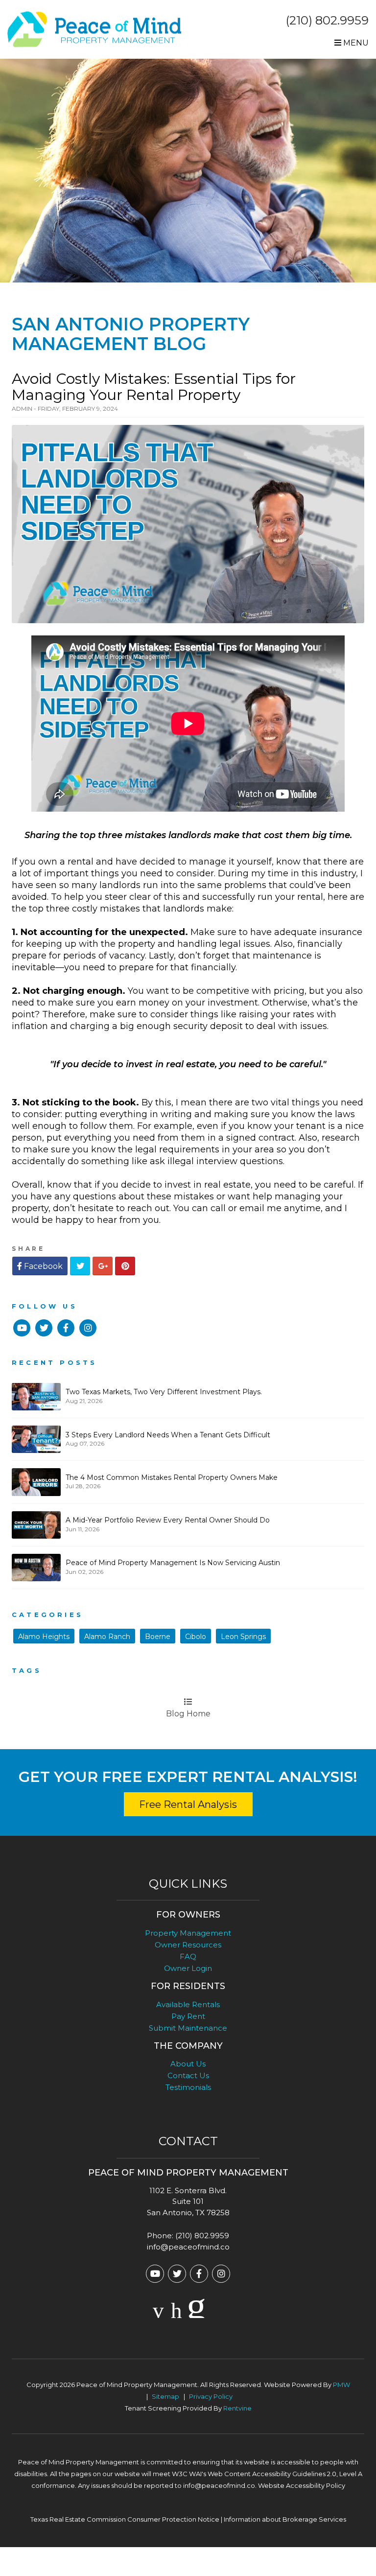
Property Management (188, 1933)
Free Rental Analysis (188, 1804)
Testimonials (188, 2087)
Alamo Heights (44, 1637)
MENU (355, 43)
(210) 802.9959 (327, 20)
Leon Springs (243, 1637)
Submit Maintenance (188, 2028)
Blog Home (188, 1714)
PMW (341, 2385)
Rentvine (237, 2408)
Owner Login (188, 1968)
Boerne (158, 1637)
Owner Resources (188, 1945)
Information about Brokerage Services (285, 2519)
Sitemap (165, 2396)
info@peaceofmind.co (188, 2247)
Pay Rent (188, 2016)
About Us (188, 2064)
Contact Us (188, 2075)
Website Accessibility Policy (302, 2485)
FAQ (188, 1956)
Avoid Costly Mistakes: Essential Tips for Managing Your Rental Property (154, 387)
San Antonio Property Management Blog (131, 334)
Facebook (42, 1266)
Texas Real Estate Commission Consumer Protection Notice (125, 2519)
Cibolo (196, 1637)
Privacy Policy (211, 2396)
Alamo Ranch (107, 1637)
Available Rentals (188, 2004)
